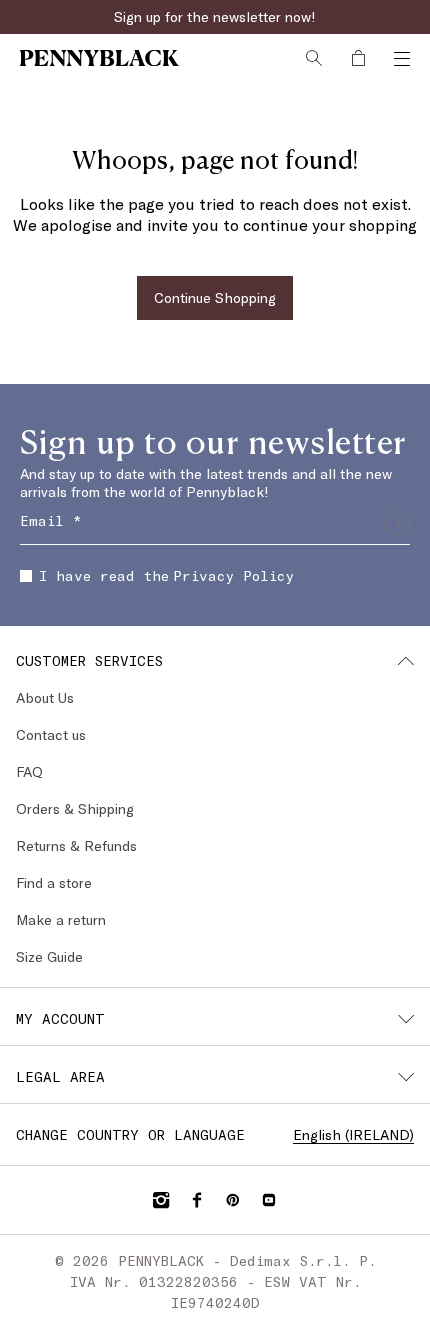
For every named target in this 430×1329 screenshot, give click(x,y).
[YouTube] (269, 1200)
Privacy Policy (233, 575)
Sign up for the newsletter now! (215, 16)
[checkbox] (26, 576)
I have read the (166, 575)
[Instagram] (161, 1200)
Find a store (54, 882)
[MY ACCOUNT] (406, 1019)
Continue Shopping (215, 297)
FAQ (29, 771)
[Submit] (398, 523)
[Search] (314, 58)
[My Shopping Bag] (358, 58)
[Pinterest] (233, 1200)
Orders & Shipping (75, 808)
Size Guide (49, 956)
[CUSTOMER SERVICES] (406, 661)
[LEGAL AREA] (406, 1077)
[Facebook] (197, 1200)
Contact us (51, 734)
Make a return (61, 919)
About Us (45, 697)
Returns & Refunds (76, 845)
